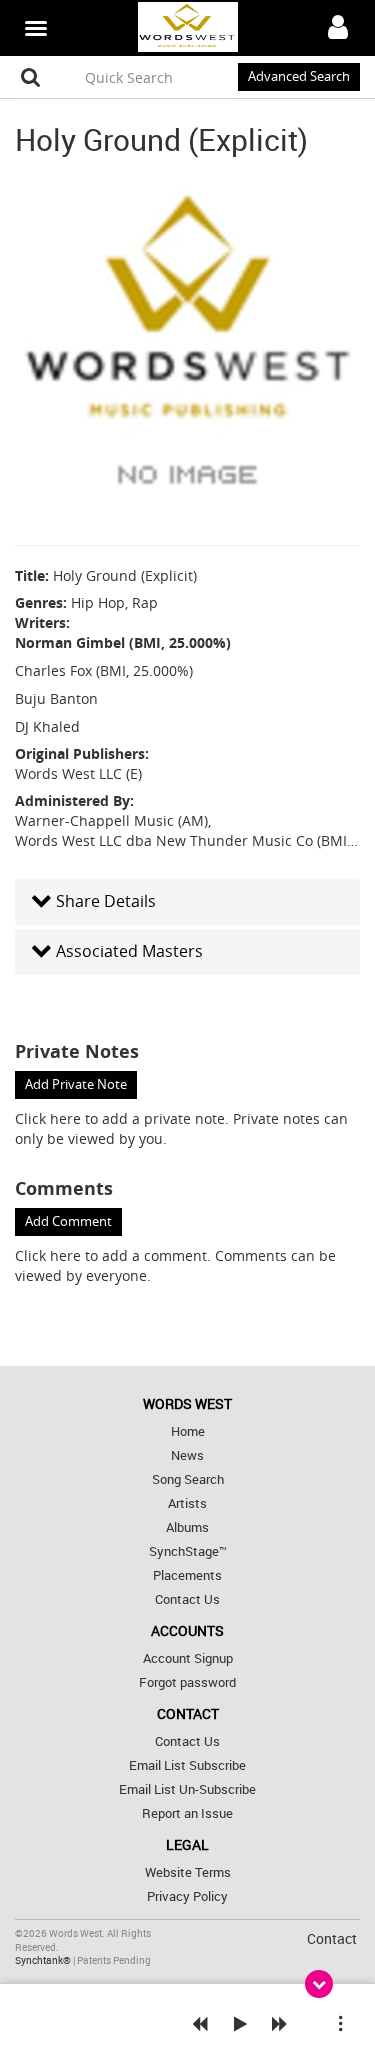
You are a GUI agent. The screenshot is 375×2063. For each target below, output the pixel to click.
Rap (145, 602)
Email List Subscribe (187, 1765)
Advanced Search (299, 76)
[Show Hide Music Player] (319, 1984)
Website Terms (188, 1872)
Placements (187, 1575)
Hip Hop (98, 602)
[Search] (31, 77)
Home (188, 1431)
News (187, 1455)
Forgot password (187, 1682)
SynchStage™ (188, 1551)
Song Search (188, 1479)
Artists (187, 1503)
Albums (187, 1527)
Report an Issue (187, 1813)
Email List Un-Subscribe (187, 1789)
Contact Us (187, 1599)
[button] (187, 901)
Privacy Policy (187, 1896)
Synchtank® (44, 1960)
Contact (332, 1938)
